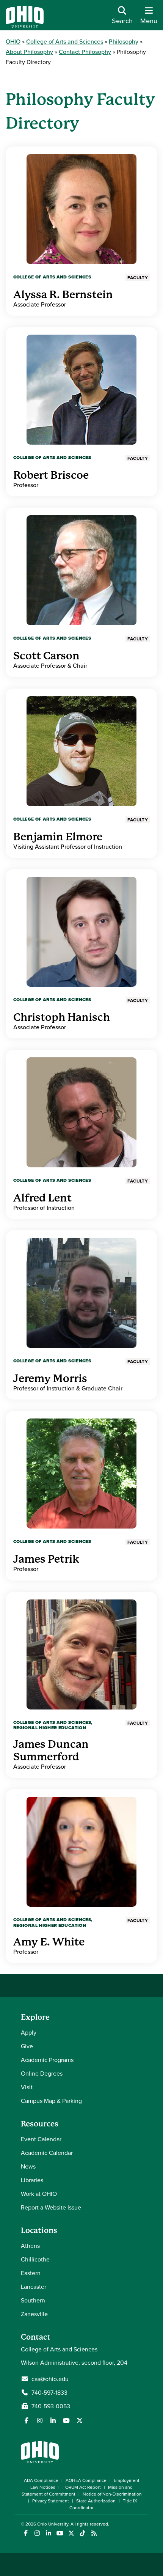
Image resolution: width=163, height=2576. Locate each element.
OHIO (13, 41)
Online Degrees (42, 2073)
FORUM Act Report (82, 2487)
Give (27, 2046)
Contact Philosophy (85, 52)
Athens (30, 2246)
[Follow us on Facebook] (27, 2420)
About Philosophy (29, 52)
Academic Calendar (47, 2153)
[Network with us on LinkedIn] (53, 2420)
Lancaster (34, 2287)
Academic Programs (47, 2060)
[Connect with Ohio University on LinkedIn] (48, 2533)
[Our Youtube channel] (66, 2420)
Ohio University (53, 2524)
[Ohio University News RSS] (94, 2533)
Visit (27, 2087)
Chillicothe (35, 2259)
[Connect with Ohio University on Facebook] (26, 2533)
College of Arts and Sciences (65, 41)
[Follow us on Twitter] (80, 2420)
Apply (29, 2032)
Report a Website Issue (51, 2207)
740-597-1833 (49, 2392)
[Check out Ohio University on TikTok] (82, 2533)
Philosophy (124, 41)
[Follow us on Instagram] (40, 2420)
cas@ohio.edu (50, 2379)
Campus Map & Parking (51, 2101)
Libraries (32, 2180)
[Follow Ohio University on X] (71, 2533)
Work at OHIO (39, 2194)
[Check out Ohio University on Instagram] (37, 2533)
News (28, 2166)
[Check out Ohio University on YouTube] (60, 2533)
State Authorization (96, 2501)
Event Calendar (41, 2139)
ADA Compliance (41, 2480)
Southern (33, 2300)
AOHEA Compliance (86, 2480)
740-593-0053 (51, 2406)
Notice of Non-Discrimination (112, 2494)
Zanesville (34, 2314)
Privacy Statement (51, 2501)
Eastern (31, 2273)
